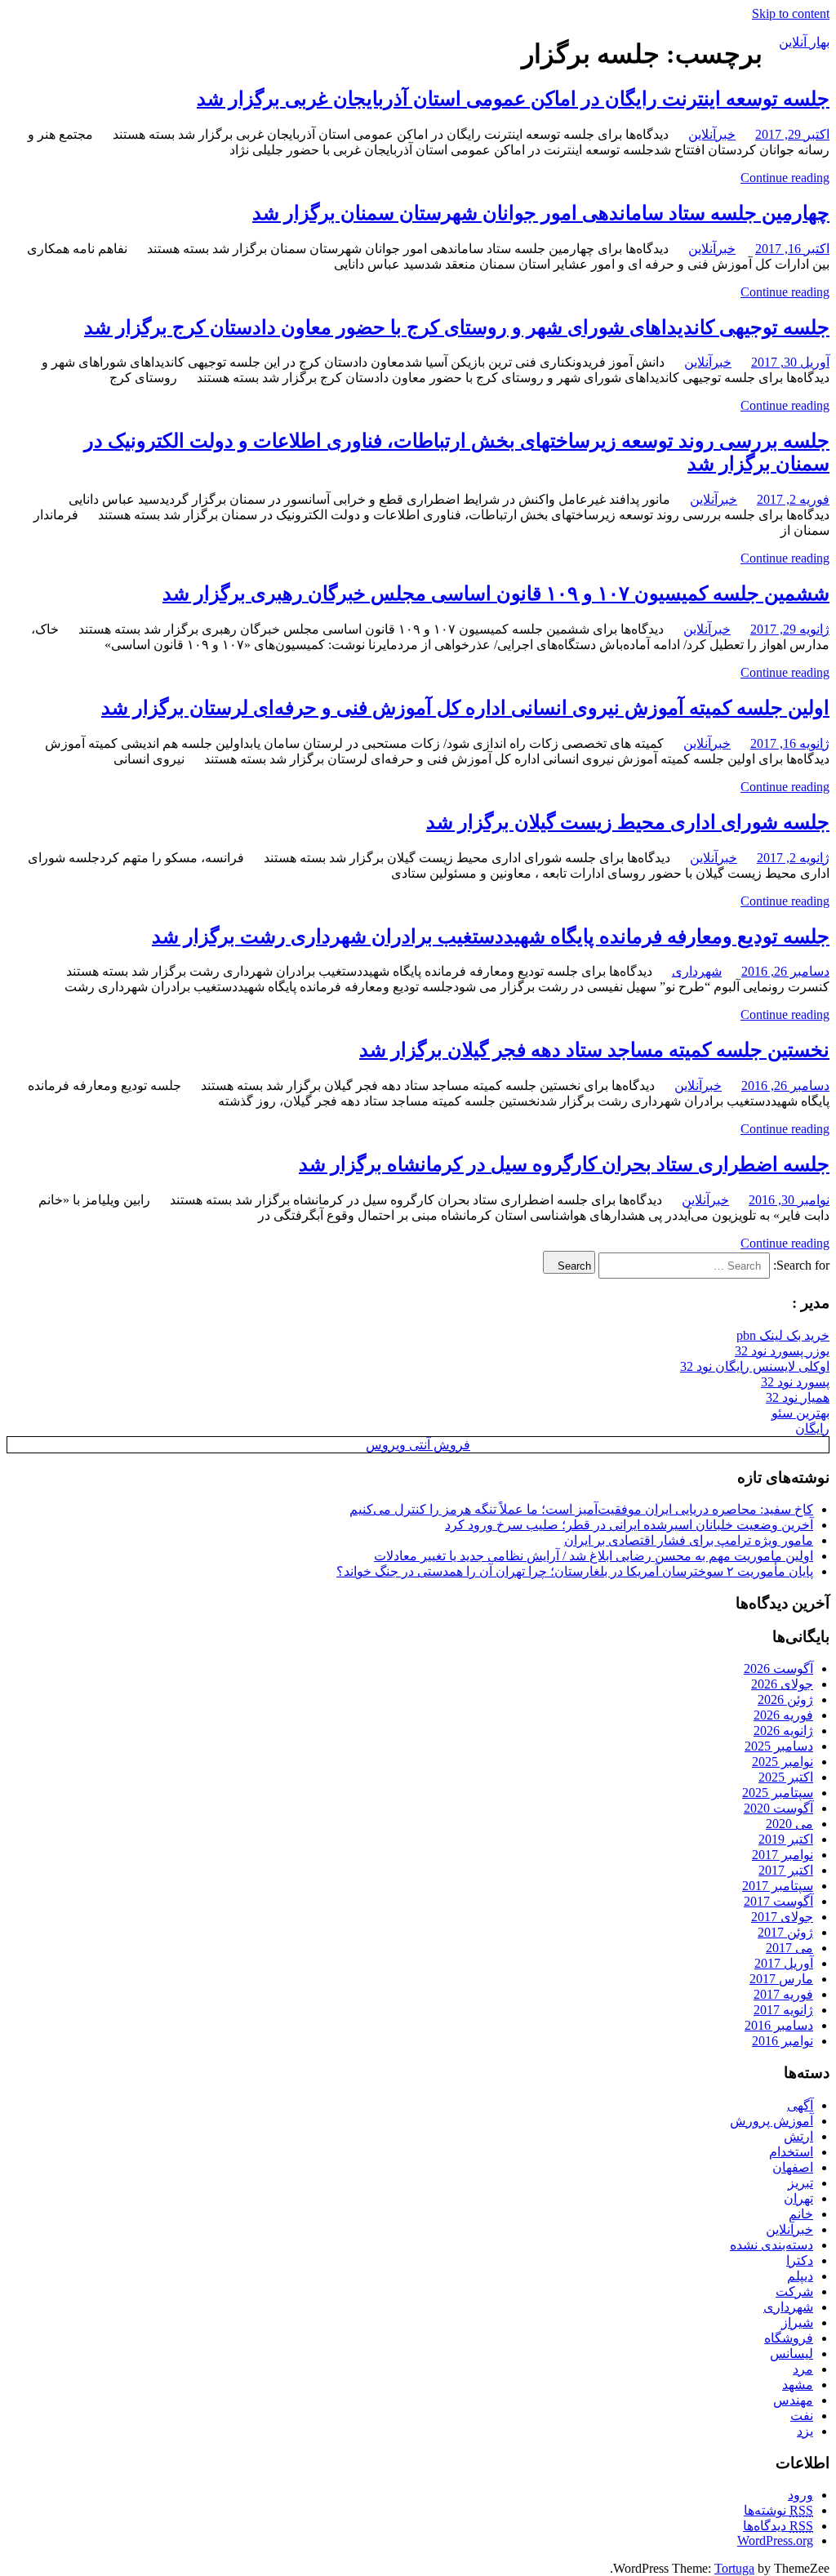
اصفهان (793, 2167)
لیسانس (792, 2354)
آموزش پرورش (772, 2121)
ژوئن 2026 (785, 1700)
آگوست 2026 (778, 1668)
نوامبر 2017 (783, 1855)
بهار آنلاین (804, 42)
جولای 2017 (782, 1917)
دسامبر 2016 (779, 2025)
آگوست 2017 (778, 1901)
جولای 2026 (782, 1684)
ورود (800, 2495)
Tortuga (734, 2568)
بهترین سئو (800, 1413)
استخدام (791, 2152)
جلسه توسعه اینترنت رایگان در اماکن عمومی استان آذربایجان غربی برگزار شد (513, 99)
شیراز (797, 2322)
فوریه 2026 (783, 1715)
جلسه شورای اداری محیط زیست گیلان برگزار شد (628, 822)
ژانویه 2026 (783, 1731)
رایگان (812, 1428)
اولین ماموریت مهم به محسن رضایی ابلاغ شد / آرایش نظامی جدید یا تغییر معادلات (594, 1556)
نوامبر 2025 (783, 1762)
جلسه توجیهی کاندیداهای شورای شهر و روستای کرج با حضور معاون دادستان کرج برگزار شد (457, 327)
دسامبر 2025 (779, 1746)
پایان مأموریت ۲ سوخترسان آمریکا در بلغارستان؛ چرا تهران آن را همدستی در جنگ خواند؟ (575, 1571)
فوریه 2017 (783, 1994)
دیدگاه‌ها (778, 2526)
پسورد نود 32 (795, 1382)
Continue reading (785, 178)
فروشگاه (789, 2338)
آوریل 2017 (784, 1963)
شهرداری (697, 971)
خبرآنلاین (712, 134)
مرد (803, 2369)
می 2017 (789, 1948)
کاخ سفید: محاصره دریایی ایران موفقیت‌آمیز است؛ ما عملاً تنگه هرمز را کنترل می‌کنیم (581, 1509)
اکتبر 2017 (786, 1870)
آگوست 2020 (778, 1808)
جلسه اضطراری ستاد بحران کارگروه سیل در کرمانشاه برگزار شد (564, 1164)
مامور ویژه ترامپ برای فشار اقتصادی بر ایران (689, 1540)
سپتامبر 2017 (778, 1886)
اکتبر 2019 (786, 1839)
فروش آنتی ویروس (418, 1445)
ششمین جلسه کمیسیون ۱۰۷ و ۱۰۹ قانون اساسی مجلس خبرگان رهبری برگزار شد (496, 594)
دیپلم (800, 2276)
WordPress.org (775, 2540)
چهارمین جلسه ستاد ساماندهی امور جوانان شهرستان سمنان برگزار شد (541, 213)
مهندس (793, 2400)
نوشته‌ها (778, 2510)
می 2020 (789, 1824)
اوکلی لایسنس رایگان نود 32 (755, 1366)
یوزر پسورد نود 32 (782, 1351)
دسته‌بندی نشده (772, 2245)
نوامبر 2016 (783, 2041)
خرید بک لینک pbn (783, 1335)
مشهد (798, 2385)
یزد (805, 2431)
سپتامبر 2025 (778, 1793)
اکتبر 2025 (786, 1777)
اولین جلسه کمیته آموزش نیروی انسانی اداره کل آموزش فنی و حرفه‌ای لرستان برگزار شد (465, 708)
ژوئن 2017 (785, 1932)
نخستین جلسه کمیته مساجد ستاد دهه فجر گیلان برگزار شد (594, 1050)
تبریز (800, 2183)
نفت (802, 2416)
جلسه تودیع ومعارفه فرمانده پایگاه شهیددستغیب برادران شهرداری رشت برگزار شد (491, 937)
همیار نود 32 (798, 1397)
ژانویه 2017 (783, 2010)
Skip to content (791, 13)
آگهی (800, 2105)
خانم (801, 2214)
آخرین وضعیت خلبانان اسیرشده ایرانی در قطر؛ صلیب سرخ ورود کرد (629, 1525)
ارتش (798, 2136)
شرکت (794, 2291)
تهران (798, 2198)
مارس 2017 (781, 1979)
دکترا (800, 2260)
